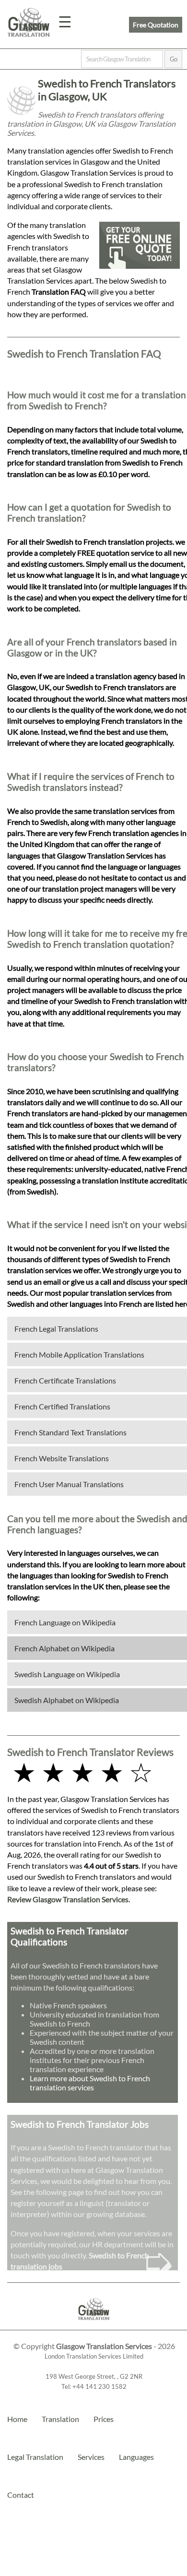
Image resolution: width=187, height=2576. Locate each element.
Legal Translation (35, 2457)
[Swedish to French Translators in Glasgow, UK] (94, 2325)
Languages (136, 2457)
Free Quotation (156, 25)
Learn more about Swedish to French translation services (90, 2083)
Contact (21, 2495)
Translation (60, 2419)
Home (17, 2419)
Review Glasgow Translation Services (68, 1899)
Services (91, 2457)
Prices (104, 2419)
